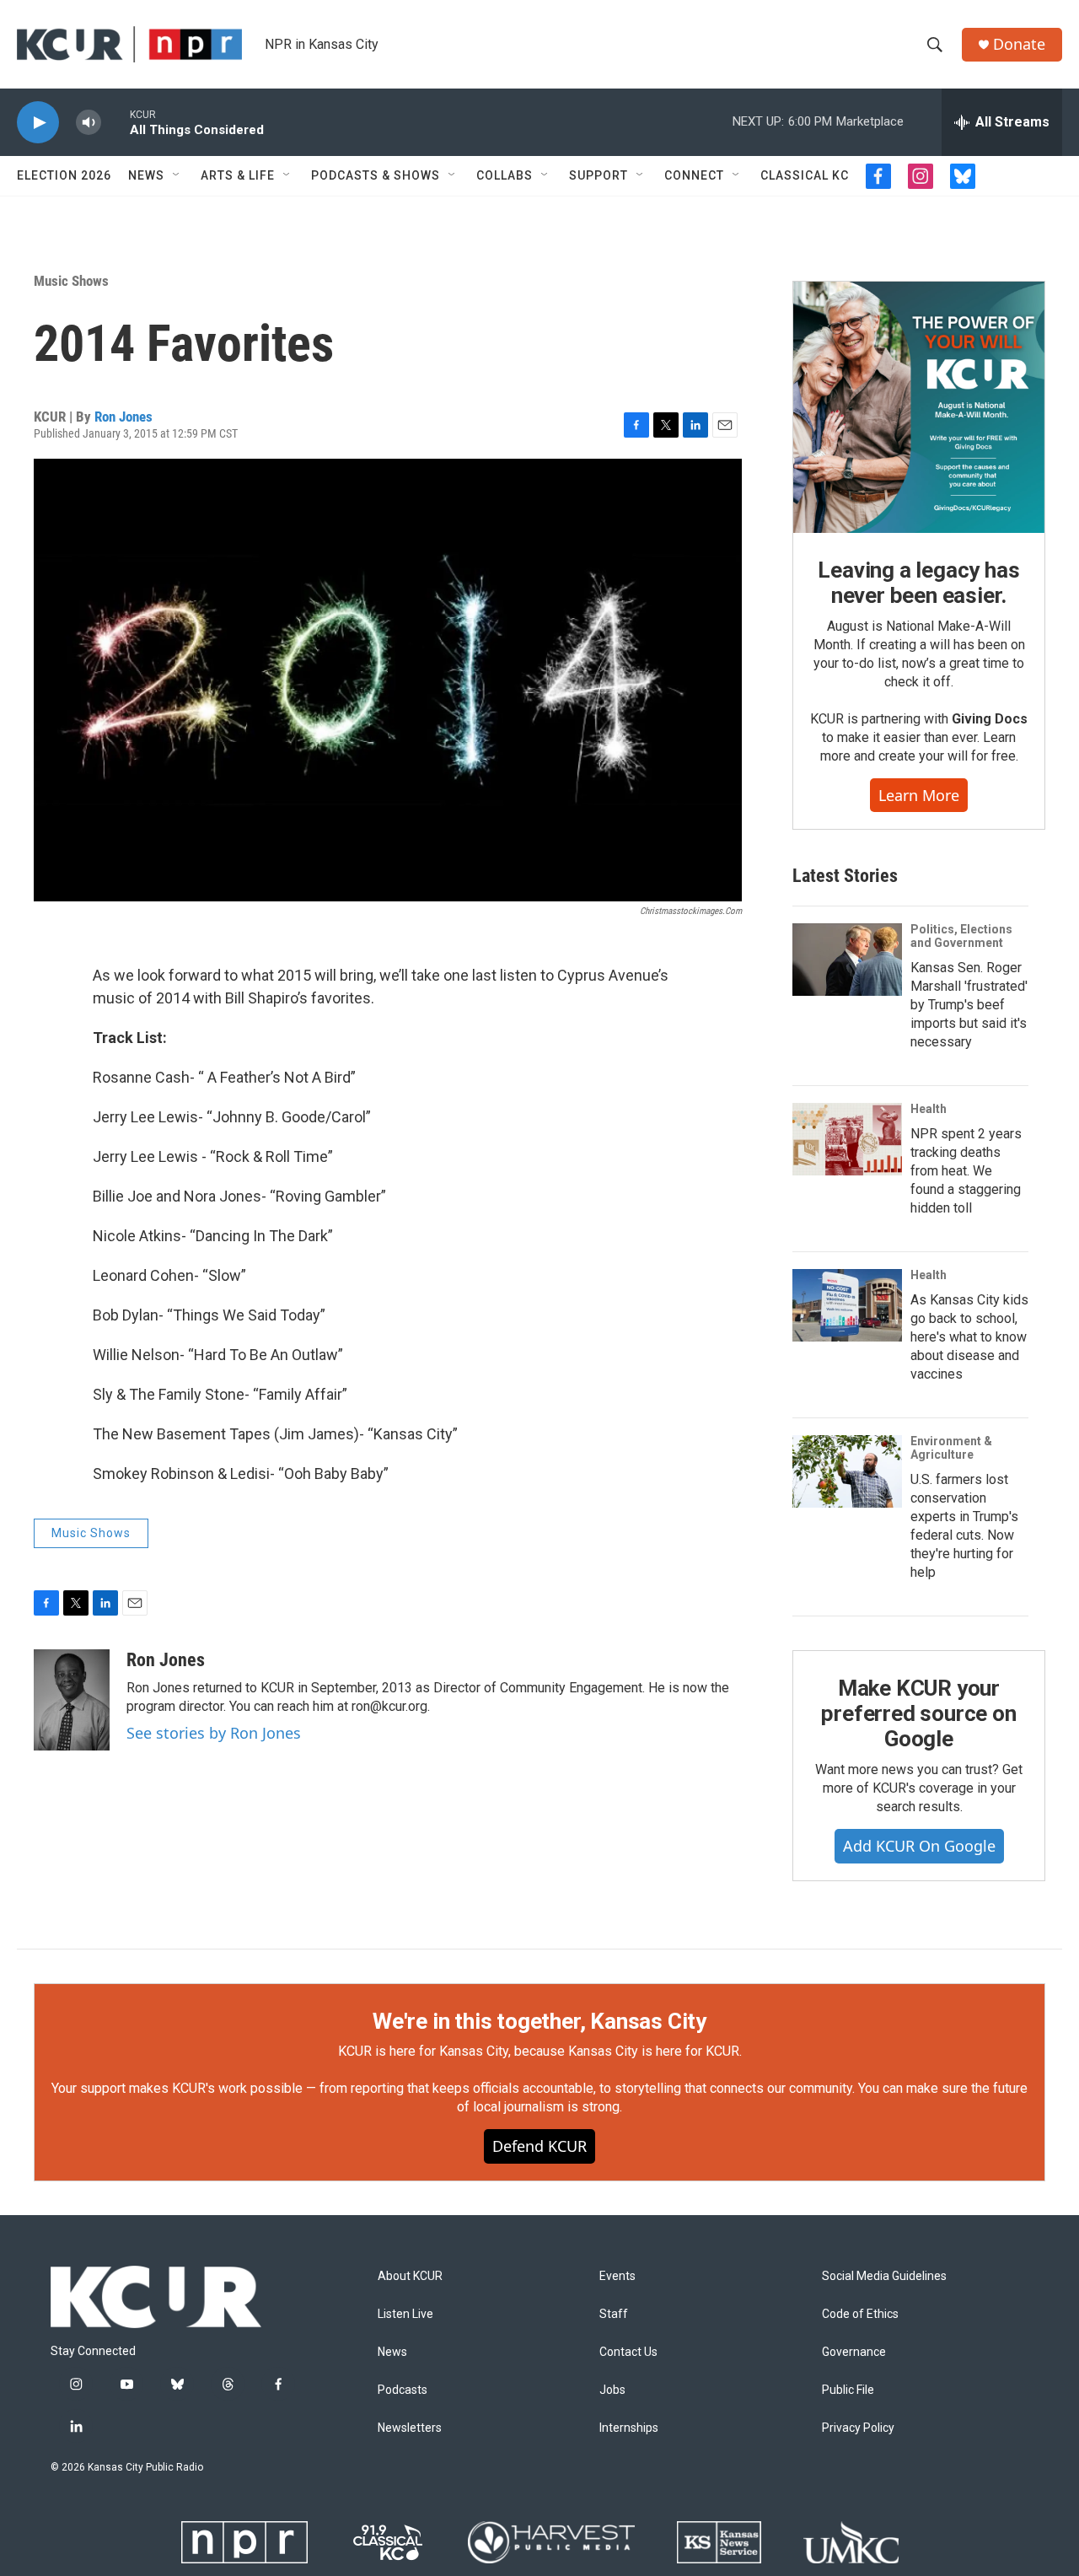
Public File (848, 2390)
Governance (854, 2352)
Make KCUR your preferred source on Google (918, 1713)
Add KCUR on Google (919, 1846)
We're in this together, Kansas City (539, 2021)
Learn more (919, 795)
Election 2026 (64, 175)
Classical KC (805, 175)
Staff (614, 2314)
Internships (629, 2428)
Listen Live (405, 2314)
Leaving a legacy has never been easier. (918, 583)
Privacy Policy (858, 2428)
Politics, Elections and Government (961, 936)
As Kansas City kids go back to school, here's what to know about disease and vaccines (969, 1337)
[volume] (89, 123)
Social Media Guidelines (884, 2276)
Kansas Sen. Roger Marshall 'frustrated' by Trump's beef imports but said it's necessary (969, 1005)
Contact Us (628, 2352)
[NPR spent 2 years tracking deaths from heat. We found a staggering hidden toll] (847, 1139)
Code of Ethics (860, 2314)
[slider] (115, 122)
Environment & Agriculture (951, 1448)
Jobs (612, 2390)
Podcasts (403, 2390)
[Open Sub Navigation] (177, 175)
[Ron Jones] (72, 1700)
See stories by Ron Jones (214, 1733)
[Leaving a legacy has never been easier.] (919, 407)
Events (617, 2276)
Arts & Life (238, 175)
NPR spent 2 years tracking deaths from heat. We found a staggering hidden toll (966, 1171)
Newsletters (410, 2428)
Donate (1019, 44)
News (146, 175)
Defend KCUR (539, 2146)
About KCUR (410, 2276)
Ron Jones (123, 417)
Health (929, 1109)
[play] (38, 123)
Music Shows (71, 281)
